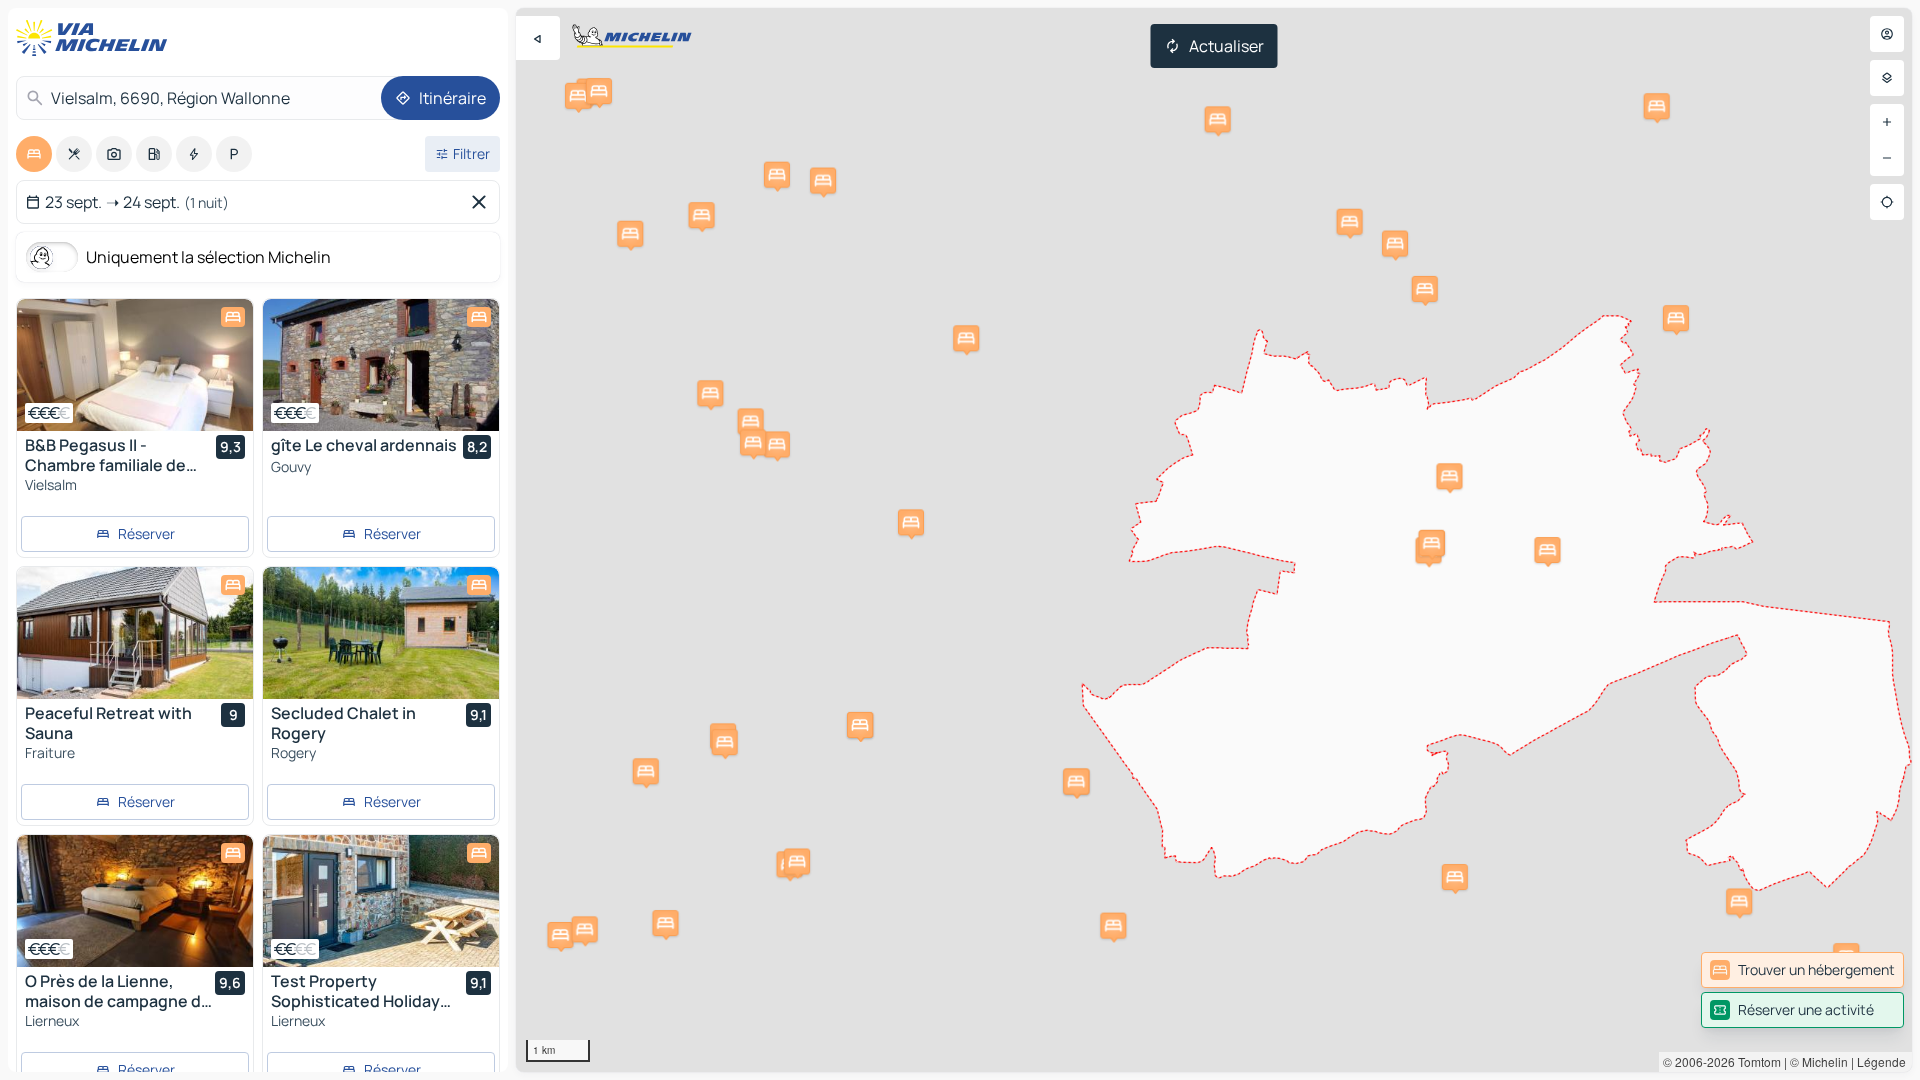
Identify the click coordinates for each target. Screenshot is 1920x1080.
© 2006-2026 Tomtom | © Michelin (1755, 1061)
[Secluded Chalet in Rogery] (381, 633)
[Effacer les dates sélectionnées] (483, 202)
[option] (34, 154)
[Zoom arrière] (1887, 158)
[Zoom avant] (1887, 122)
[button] (1113, 926)
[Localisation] (1887, 202)
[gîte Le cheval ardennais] (381, 365)
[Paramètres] (1887, 78)
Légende (1881, 1061)
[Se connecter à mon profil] (1887, 34)
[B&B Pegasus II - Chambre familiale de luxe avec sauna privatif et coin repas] (135, 365)
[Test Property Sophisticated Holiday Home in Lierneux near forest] (381, 901)
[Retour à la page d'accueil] (96, 38)
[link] (1802, 970)
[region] (1214, 540)
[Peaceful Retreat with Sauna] (135, 633)
